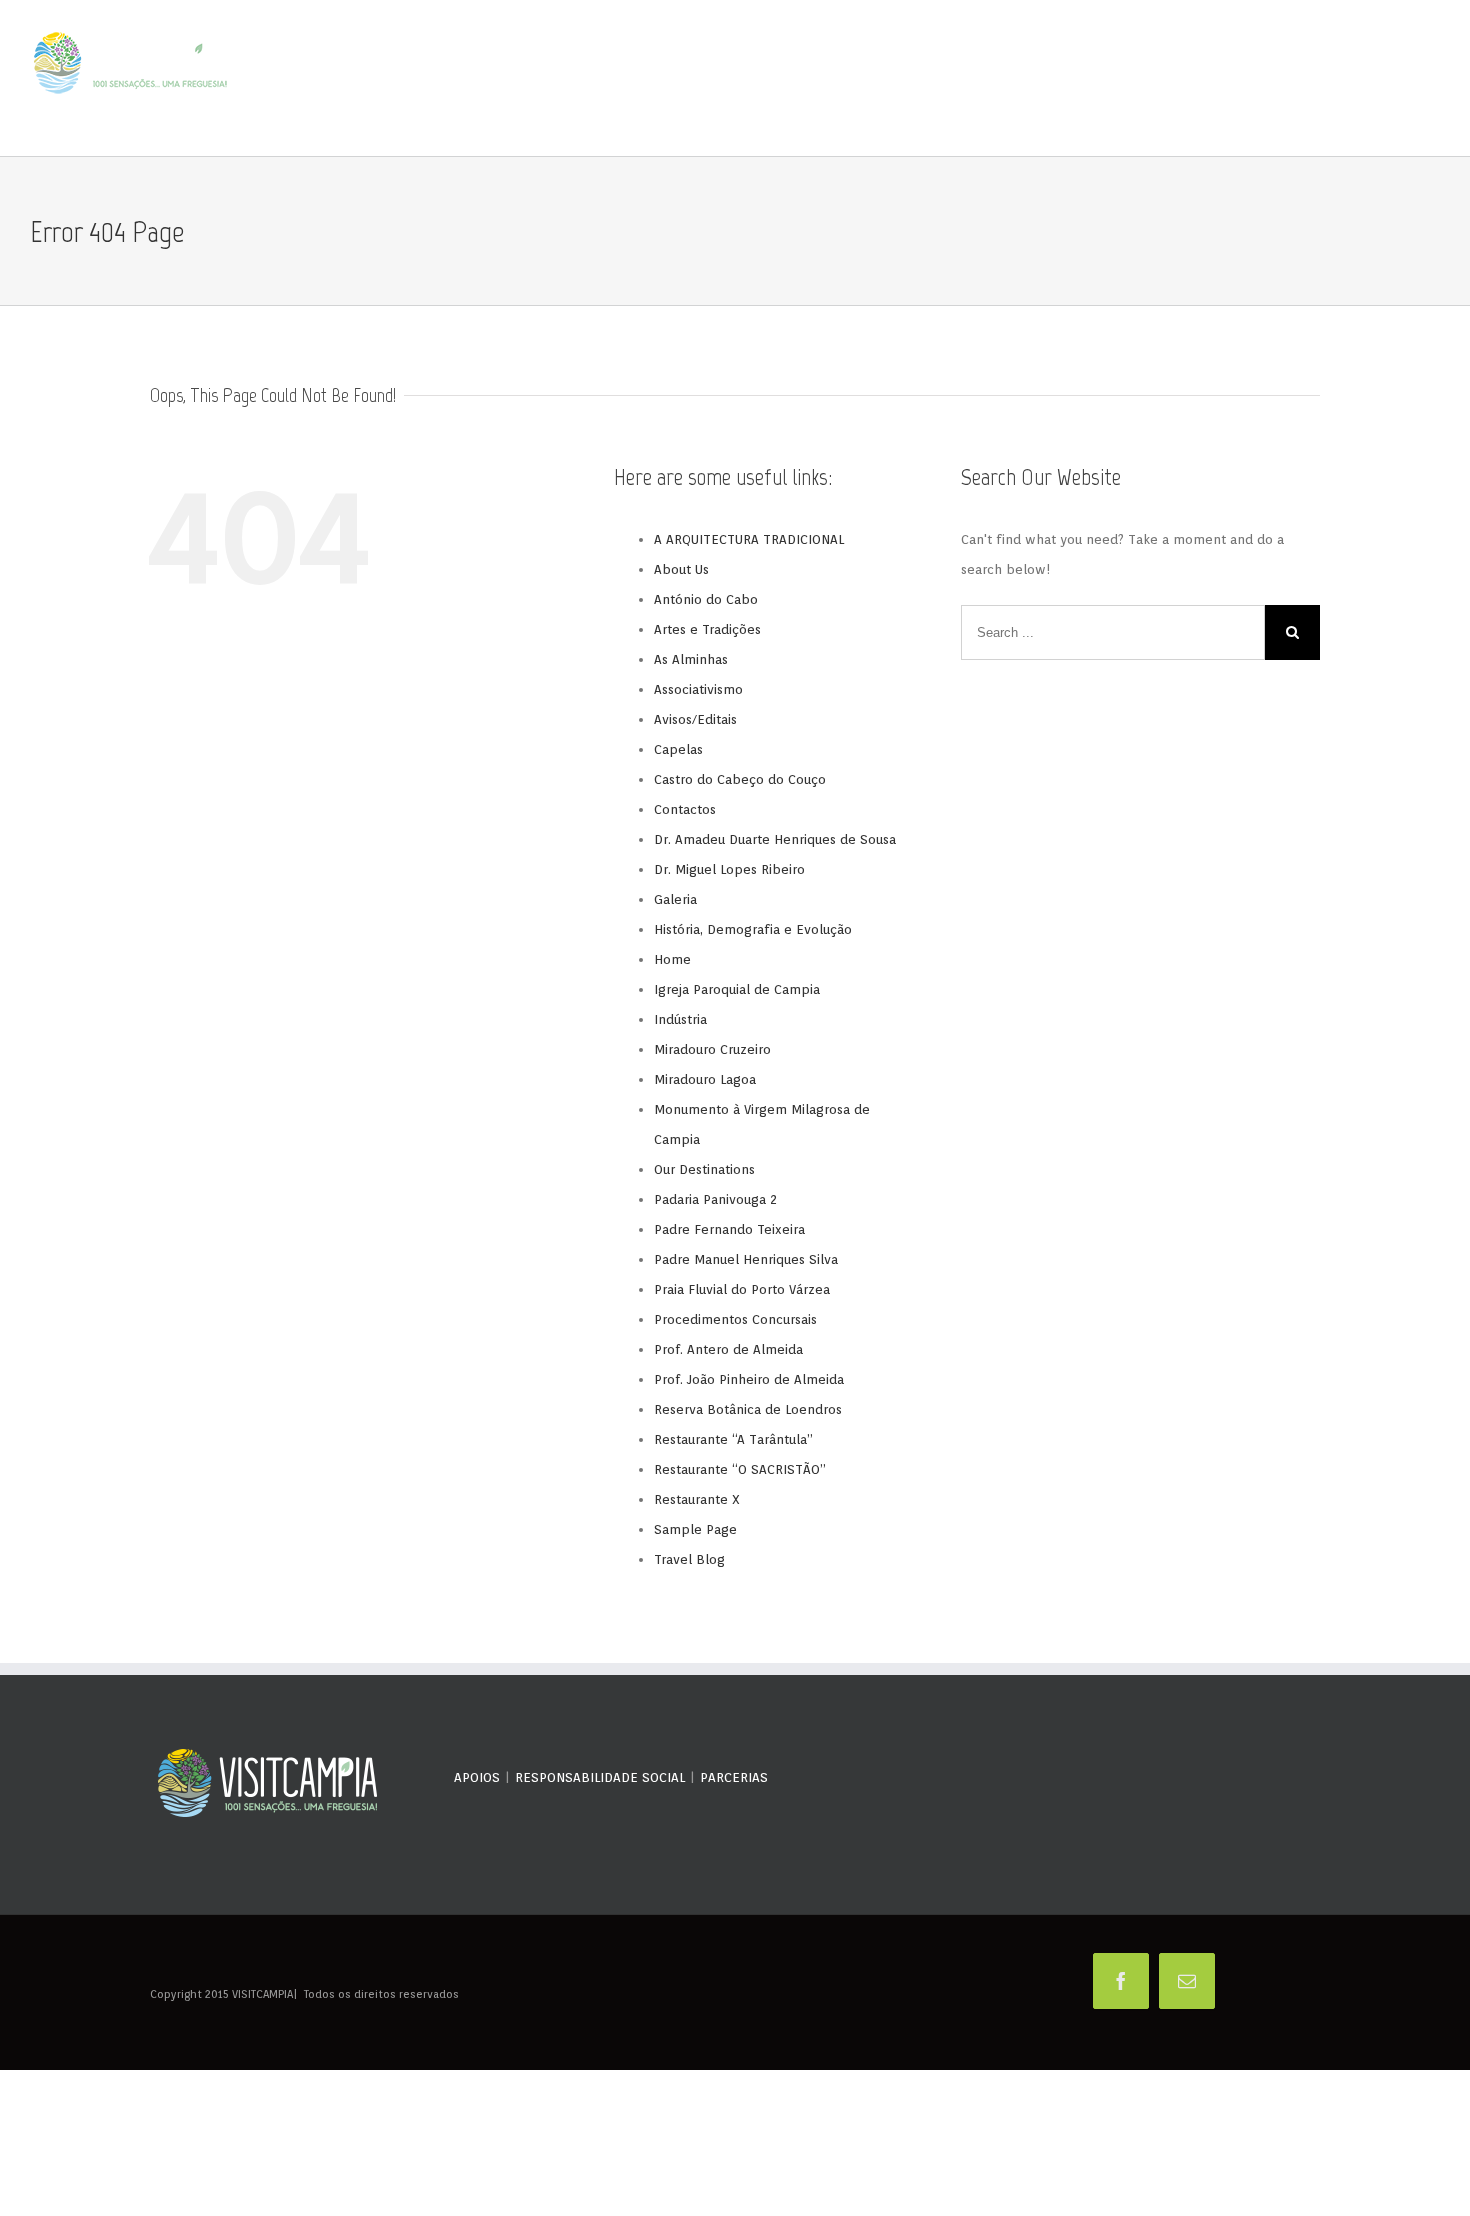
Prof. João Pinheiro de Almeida (749, 1379)
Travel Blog (689, 1559)
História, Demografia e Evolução (753, 929)
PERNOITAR (1178, 79)
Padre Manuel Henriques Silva (746, 1259)
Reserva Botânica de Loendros (748, 1409)
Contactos (685, 809)
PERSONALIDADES (927, 79)
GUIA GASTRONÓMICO (1091, 79)
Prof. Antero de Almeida (728, 1349)
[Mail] (1187, 1981)
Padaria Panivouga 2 (715, 1199)
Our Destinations (704, 1169)
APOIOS (477, 1777)
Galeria (675, 899)
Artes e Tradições (707, 629)
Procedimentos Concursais (735, 1319)
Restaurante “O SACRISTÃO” (740, 1469)
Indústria (680, 1019)
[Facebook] (1121, 1981)
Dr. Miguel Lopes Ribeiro (729, 869)
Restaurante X (697, 1499)
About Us (681, 569)
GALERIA (1234, 79)
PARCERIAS (734, 1777)
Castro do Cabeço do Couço (740, 779)
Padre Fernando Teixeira (729, 1229)
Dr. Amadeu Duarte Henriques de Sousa (775, 839)
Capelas (678, 749)
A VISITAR (1005, 79)
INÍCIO (799, 79)
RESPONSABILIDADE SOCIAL (600, 1777)
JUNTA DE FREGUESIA (1318, 79)
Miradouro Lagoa (705, 1079)
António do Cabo (706, 599)
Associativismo (698, 689)
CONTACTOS (1411, 79)
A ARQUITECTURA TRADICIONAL (749, 539)
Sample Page (695, 1529)
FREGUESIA (849, 79)
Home (672, 959)
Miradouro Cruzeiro (712, 1049)
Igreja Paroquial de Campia (737, 989)
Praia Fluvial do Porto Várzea (742, 1289)
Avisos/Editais (695, 719)
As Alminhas (691, 659)
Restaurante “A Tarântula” (733, 1439)
